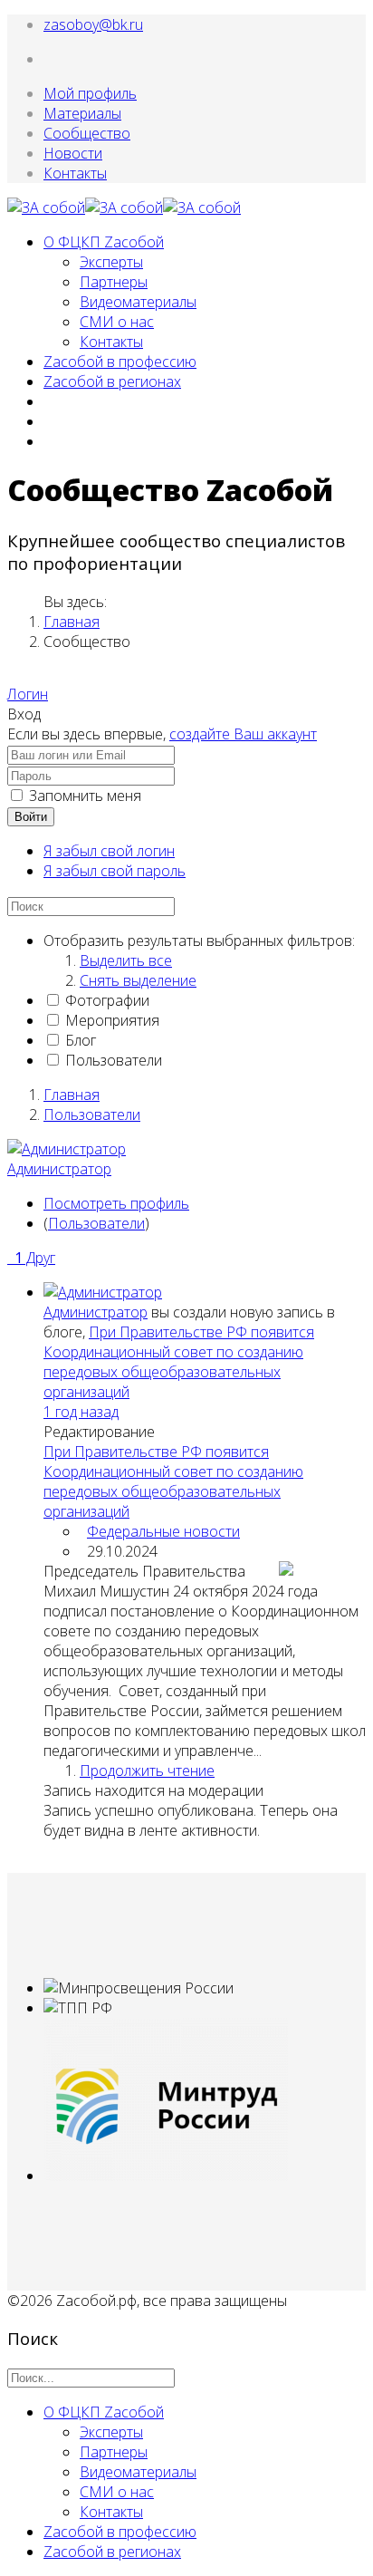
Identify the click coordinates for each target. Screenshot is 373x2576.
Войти (31, 817)
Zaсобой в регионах (112, 381)
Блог (81, 1040)
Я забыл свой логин (109, 851)
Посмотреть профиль (116, 1203)
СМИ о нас (117, 322)
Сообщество (87, 133)
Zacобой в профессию (120, 362)
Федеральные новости (163, 1531)
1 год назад (81, 1412)
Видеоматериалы (138, 302)
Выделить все (126, 960)
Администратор (59, 1169)
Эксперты (111, 262)
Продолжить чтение (147, 1770)
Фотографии (107, 1000)
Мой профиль (90, 93)
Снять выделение (138, 980)
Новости (73, 153)
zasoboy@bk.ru (93, 24)
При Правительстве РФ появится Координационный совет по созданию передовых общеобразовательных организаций (179, 1362)
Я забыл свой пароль (115, 871)
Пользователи (114, 1060)
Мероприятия (112, 1020)
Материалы (82, 113)
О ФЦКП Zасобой (104, 242)
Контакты (75, 173)
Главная (72, 622)
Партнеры (114, 282)
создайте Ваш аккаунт (243, 734)
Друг (35, 1258)
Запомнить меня (85, 796)
